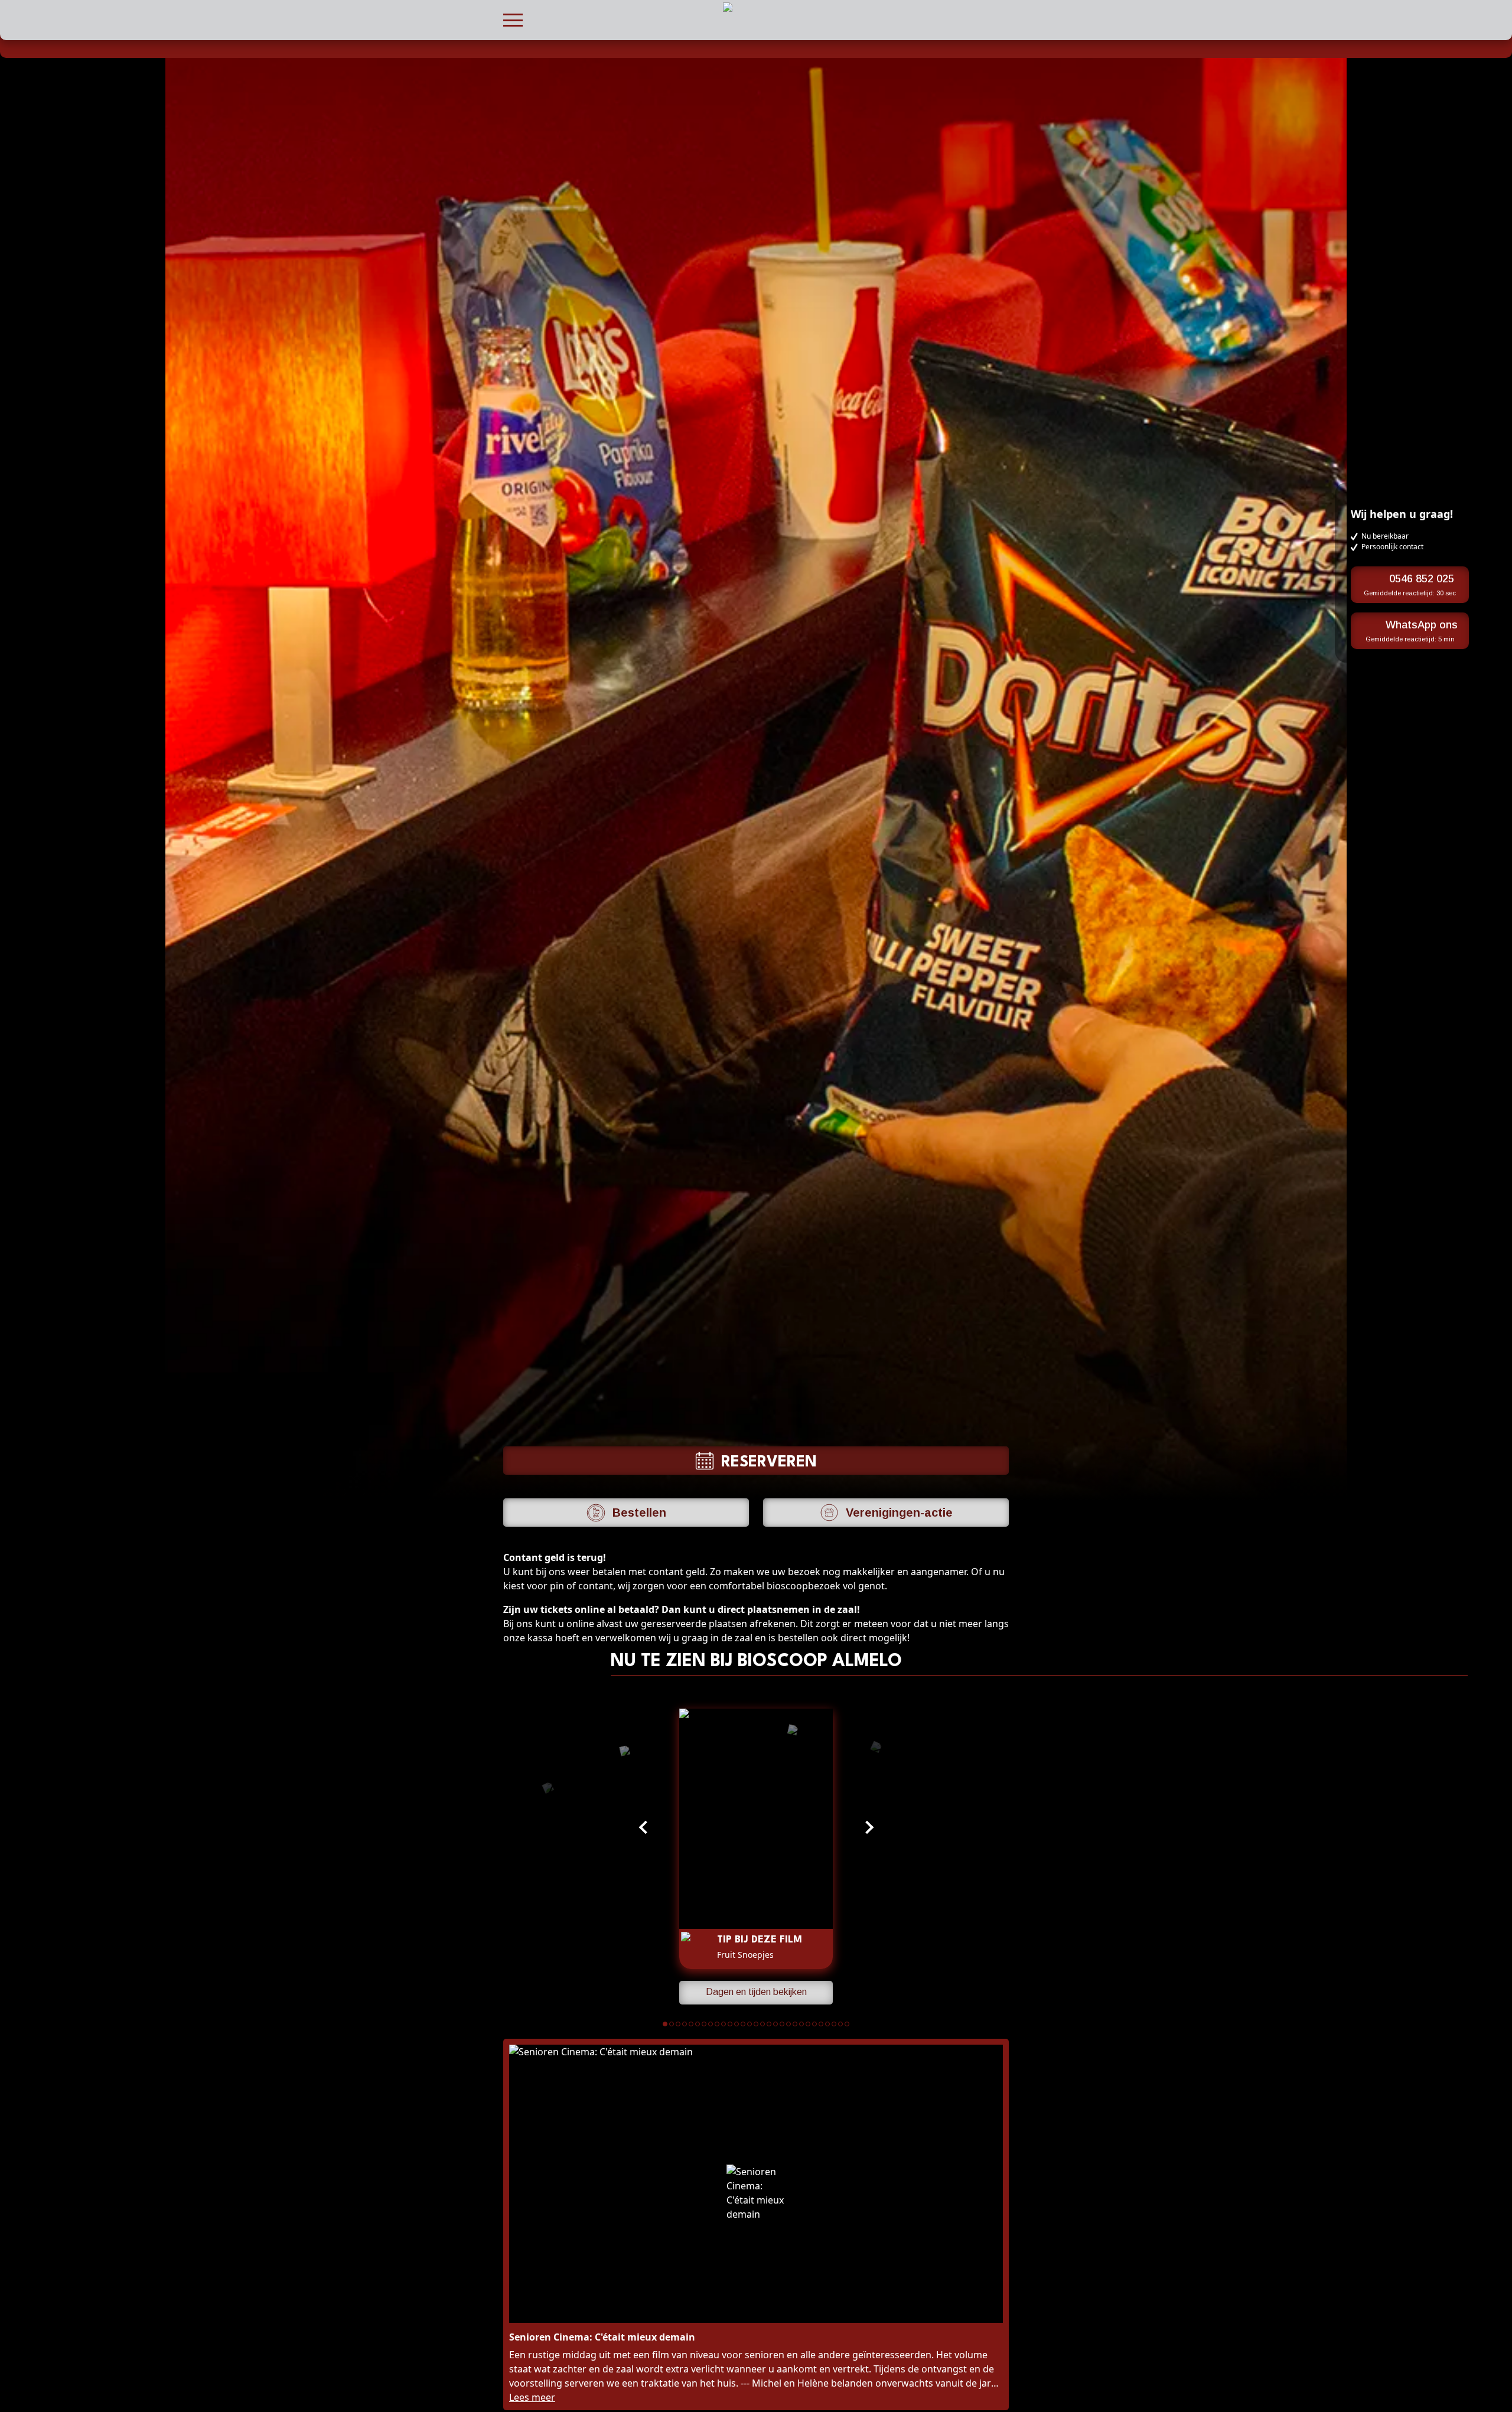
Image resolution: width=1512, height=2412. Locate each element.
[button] (513, 19)
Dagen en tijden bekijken (756, 1992)
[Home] (509, 48)
